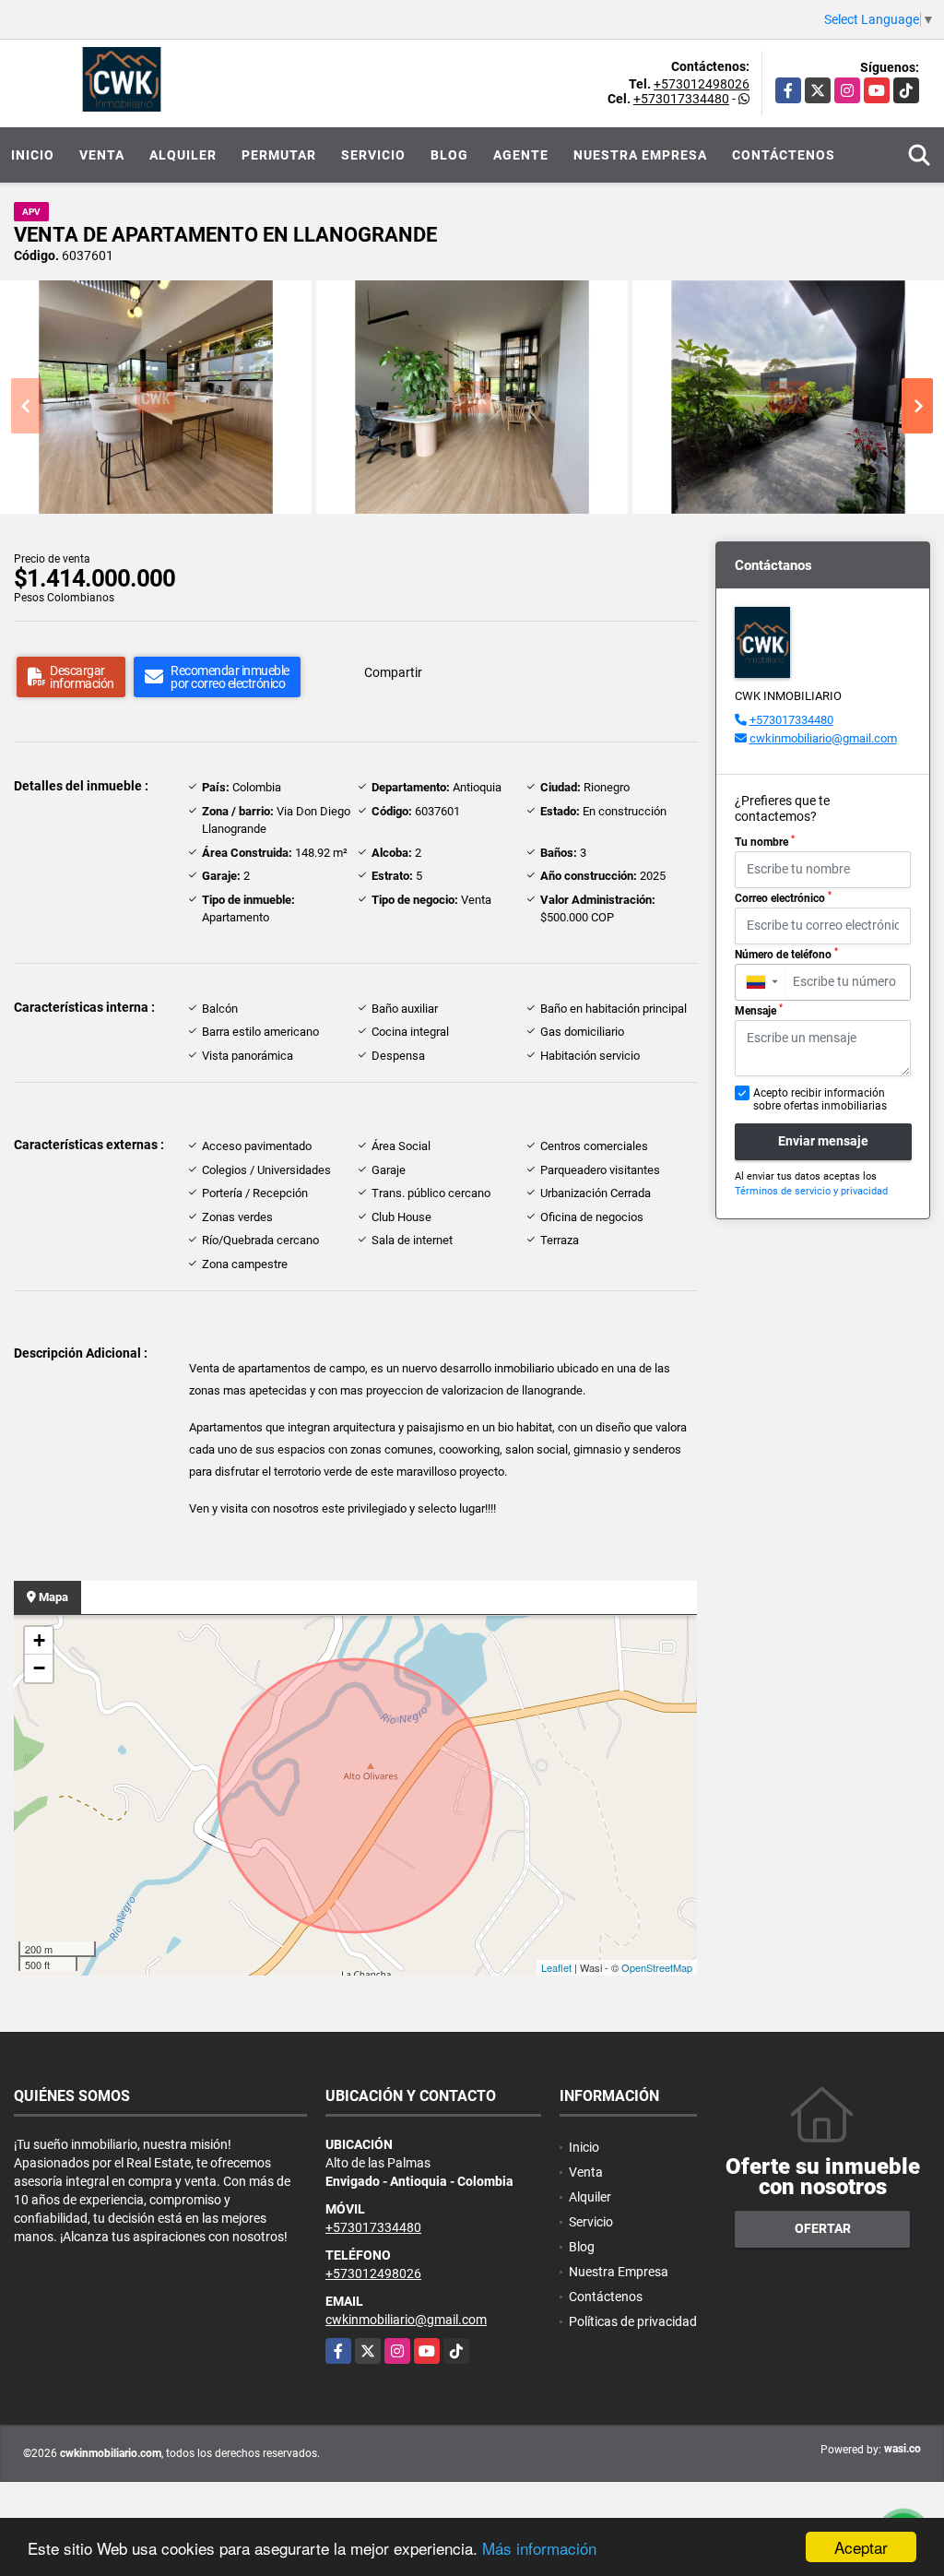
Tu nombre (765, 841)
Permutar (279, 155)
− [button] (39, 1668)
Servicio (373, 155)
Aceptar (861, 2547)
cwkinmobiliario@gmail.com (823, 738)
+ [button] (39, 1640)
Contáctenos (784, 155)
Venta (102, 155)
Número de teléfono (786, 954)
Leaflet (556, 1967)
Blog (449, 155)
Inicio (33, 155)
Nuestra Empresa (640, 155)
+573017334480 (681, 99)
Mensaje (759, 1010)
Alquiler (183, 155)
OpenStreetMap (657, 1967)
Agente (521, 155)
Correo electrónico (783, 897)
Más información (539, 2548)
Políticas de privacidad (633, 2321)
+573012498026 (702, 84)
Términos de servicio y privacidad (811, 1191)
